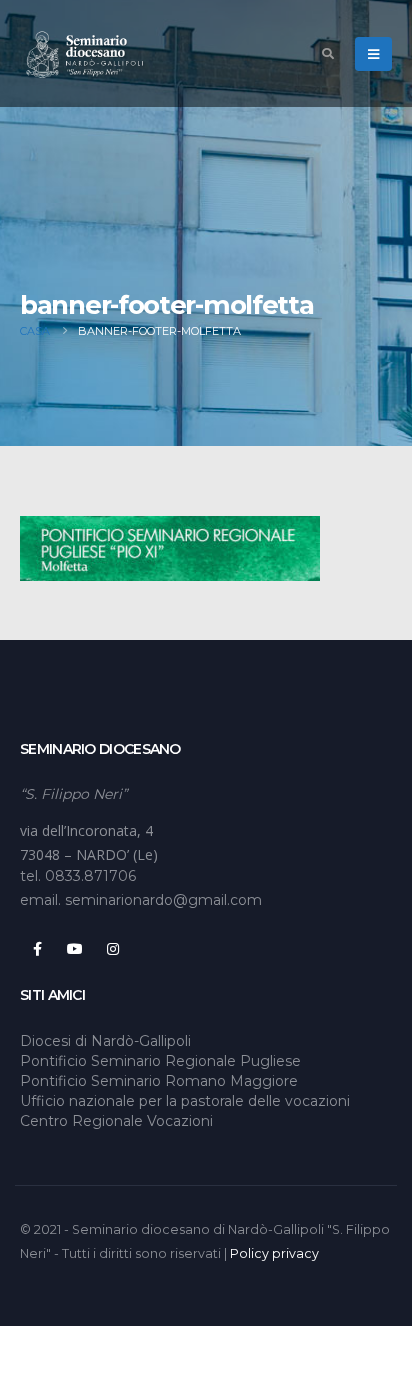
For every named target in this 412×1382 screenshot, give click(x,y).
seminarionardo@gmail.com (163, 900)
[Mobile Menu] (373, 54)
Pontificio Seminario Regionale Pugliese (160, 1061)
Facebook (37, 949)
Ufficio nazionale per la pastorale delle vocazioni (185, 1101)
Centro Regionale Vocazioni (116, 1121)
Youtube (75, 949)
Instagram (113, 949)
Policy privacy (274, 1253)
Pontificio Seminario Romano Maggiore (159, 1081)
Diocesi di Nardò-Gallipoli (105, 1041)
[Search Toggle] (327, 54)
